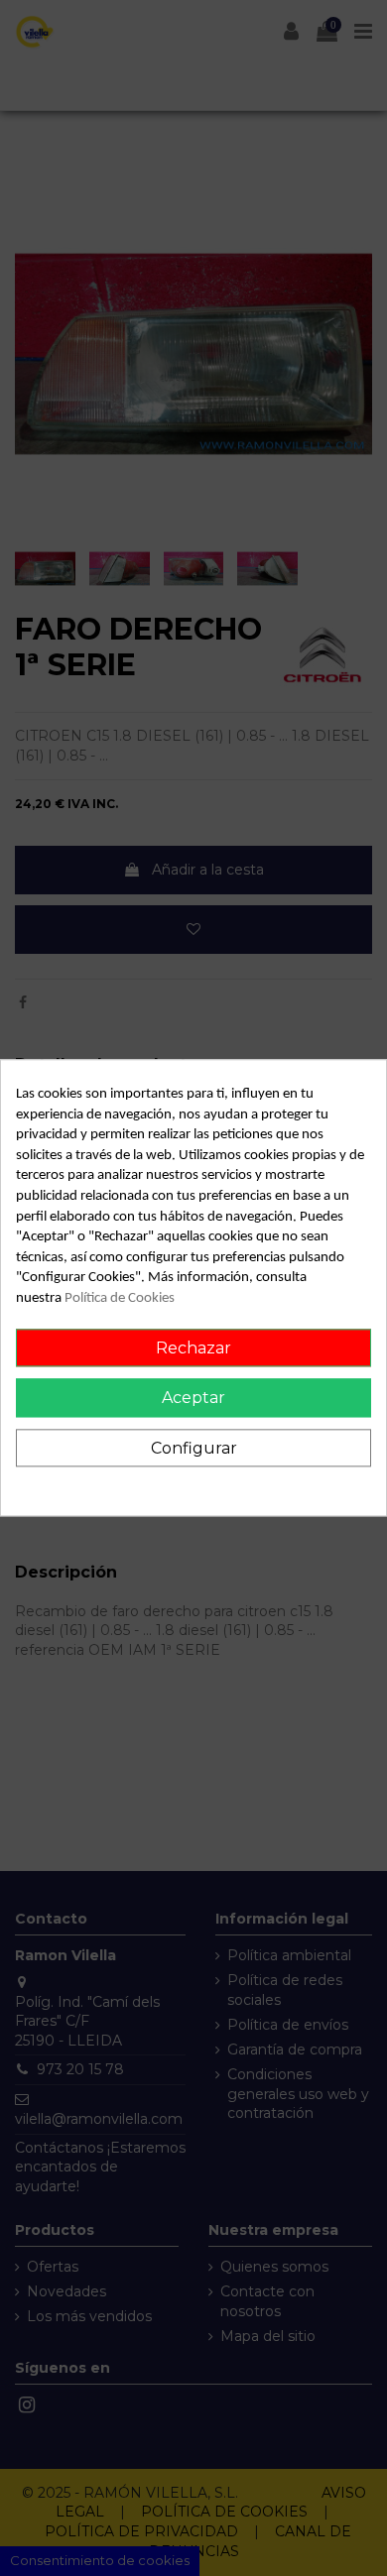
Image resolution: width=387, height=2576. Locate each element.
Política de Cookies (120, 1298)
